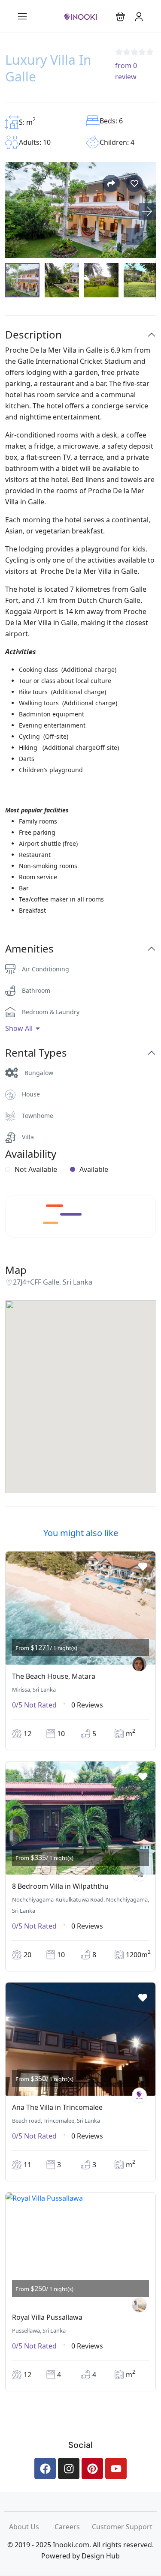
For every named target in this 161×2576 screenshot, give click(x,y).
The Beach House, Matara (54, 1676)
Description (33, 335)
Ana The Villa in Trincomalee (57, 2107)
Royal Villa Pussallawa (47, 2317)
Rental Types (36, 1053)
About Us (32, 2527)
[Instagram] (69, 2468)
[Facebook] (45, 2468)
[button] (120, 16)
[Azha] (139, 1664)
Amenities (29, 949)
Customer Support (122, 2527)
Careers (73, 2527)
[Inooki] (139, 2095)
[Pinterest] (92, 2468)
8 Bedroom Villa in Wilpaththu (60, 1886)
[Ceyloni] (139, 1874)
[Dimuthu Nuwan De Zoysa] (139, 2305)
